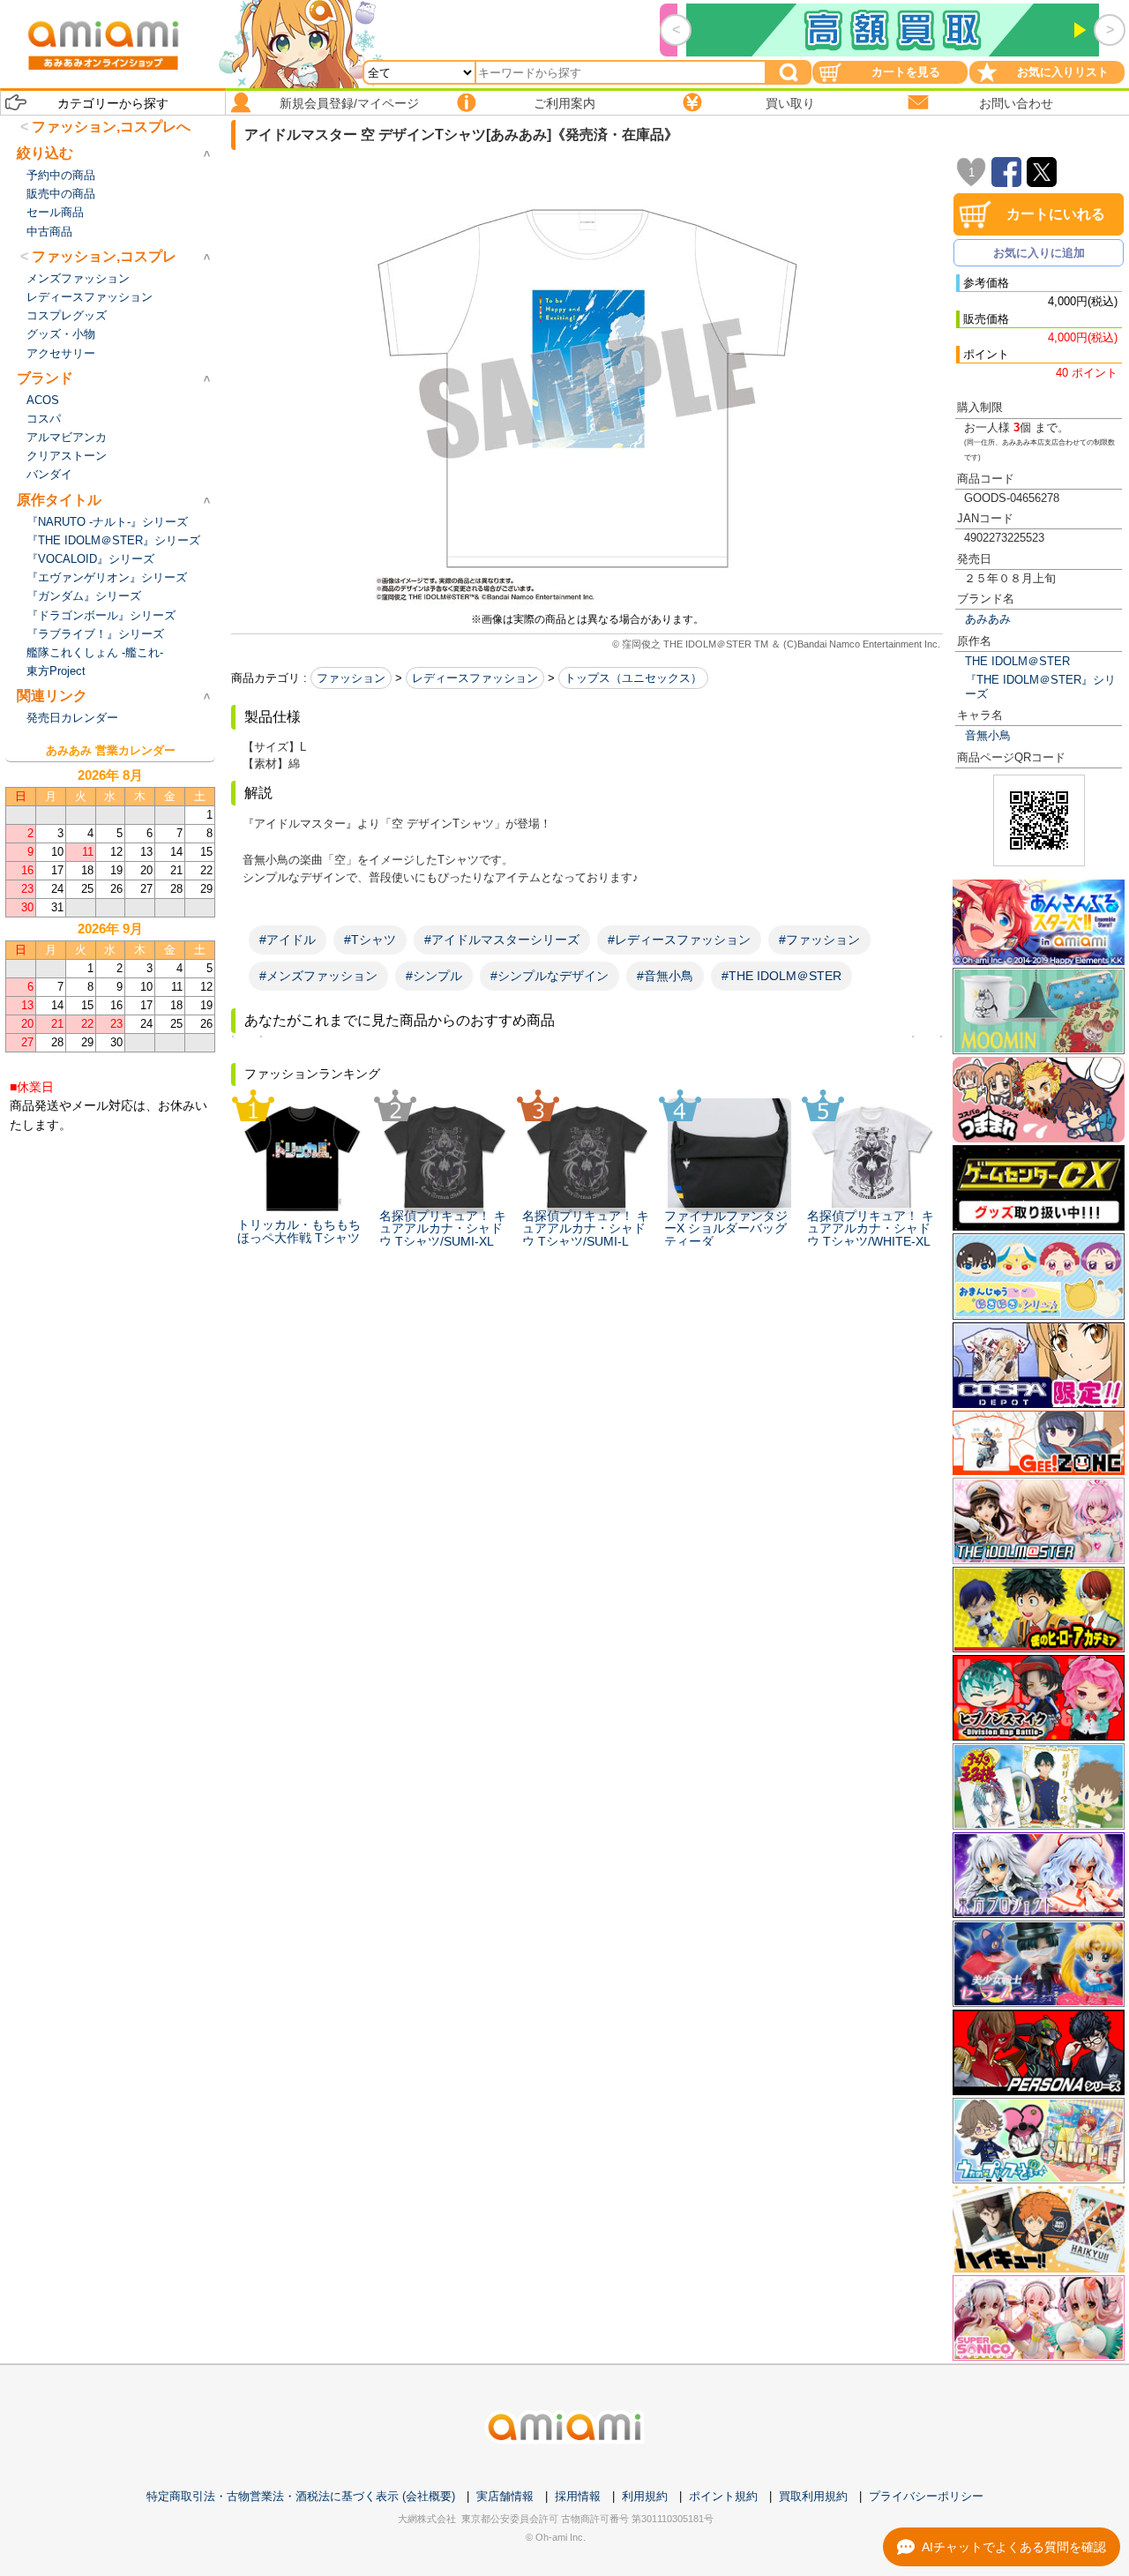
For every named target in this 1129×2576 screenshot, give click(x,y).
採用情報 (578, 2496)
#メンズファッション (318, 976)
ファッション (351, 678)
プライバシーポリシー (926, 2496)
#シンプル (434, 976)
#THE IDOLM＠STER (781, 976)
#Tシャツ (370, 940)
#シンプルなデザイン (550, 976)
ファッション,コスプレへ (111, 127)
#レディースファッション (679, 940)
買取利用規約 (813, 2496)
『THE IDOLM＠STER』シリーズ (1040, 686)
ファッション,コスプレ (104, 256)
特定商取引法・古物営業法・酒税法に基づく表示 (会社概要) (301, 2496)
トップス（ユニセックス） (633, 678)
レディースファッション (475, 678)
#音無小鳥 (665, 976)
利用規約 (645, 2496)
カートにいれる (1056, 214)
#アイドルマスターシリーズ (502, 940)
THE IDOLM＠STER (1017, 661)
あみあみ (988, 619)
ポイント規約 (723, 2496)
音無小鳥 (988, 735)
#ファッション (819, 940)
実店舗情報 (505, 2496)
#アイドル (288, 940)
